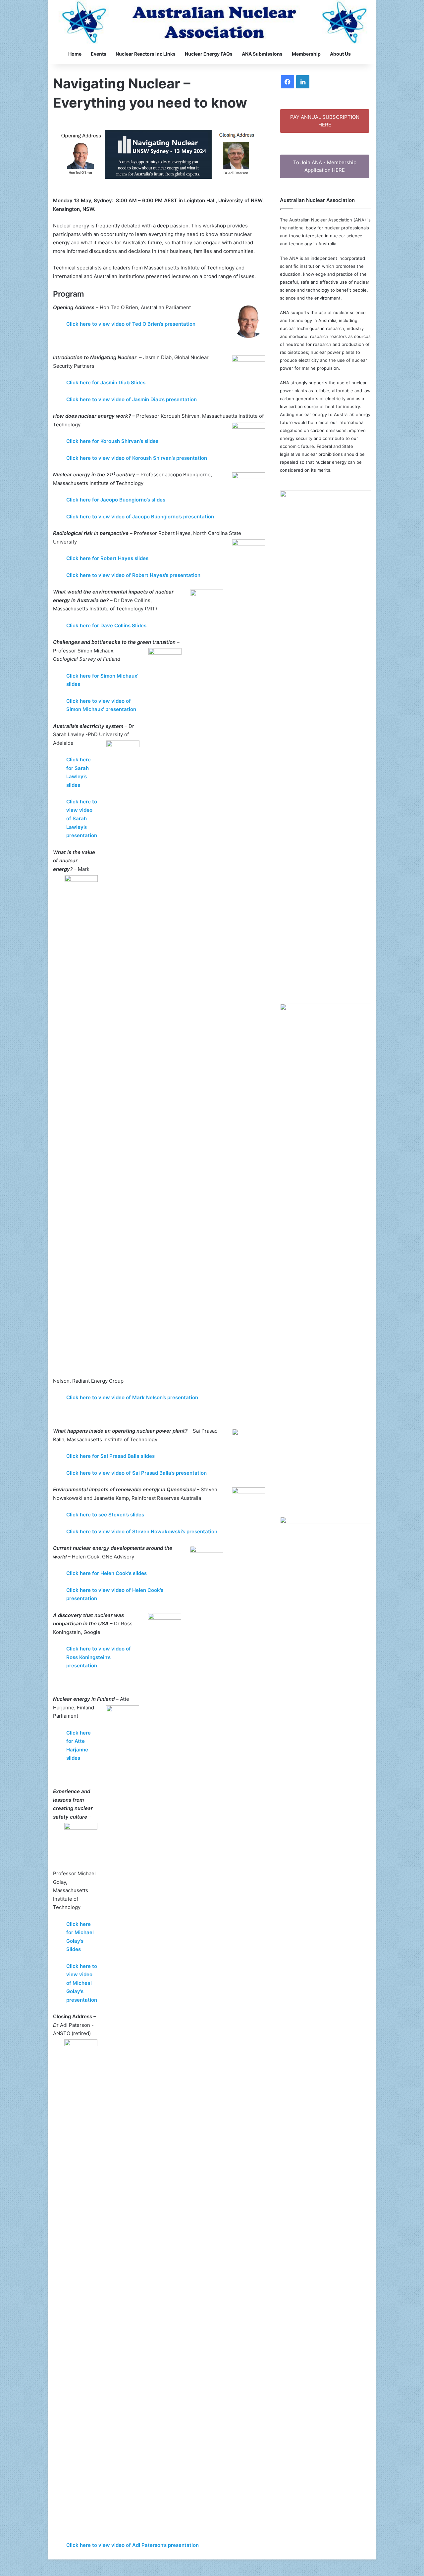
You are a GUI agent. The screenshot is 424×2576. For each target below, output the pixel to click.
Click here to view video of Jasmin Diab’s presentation (132, 399)
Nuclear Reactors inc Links (146, 54)
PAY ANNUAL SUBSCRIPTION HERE (325, 121)
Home (75, 54)
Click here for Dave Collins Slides (106, 625)
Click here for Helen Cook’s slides (106, 1573)
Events (99, 54)
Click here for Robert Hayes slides (107, 558)
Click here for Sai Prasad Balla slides (110, 1456)
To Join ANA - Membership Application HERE (325, 166)
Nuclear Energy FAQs (209, 54)
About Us (340, 54)
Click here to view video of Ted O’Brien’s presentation (131, 324)
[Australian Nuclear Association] (212, 22)
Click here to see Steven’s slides (105, 1515)
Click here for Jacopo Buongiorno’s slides (116, 500)
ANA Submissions (262, 54)
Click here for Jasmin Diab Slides (106, 382)
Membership (306, 54)
